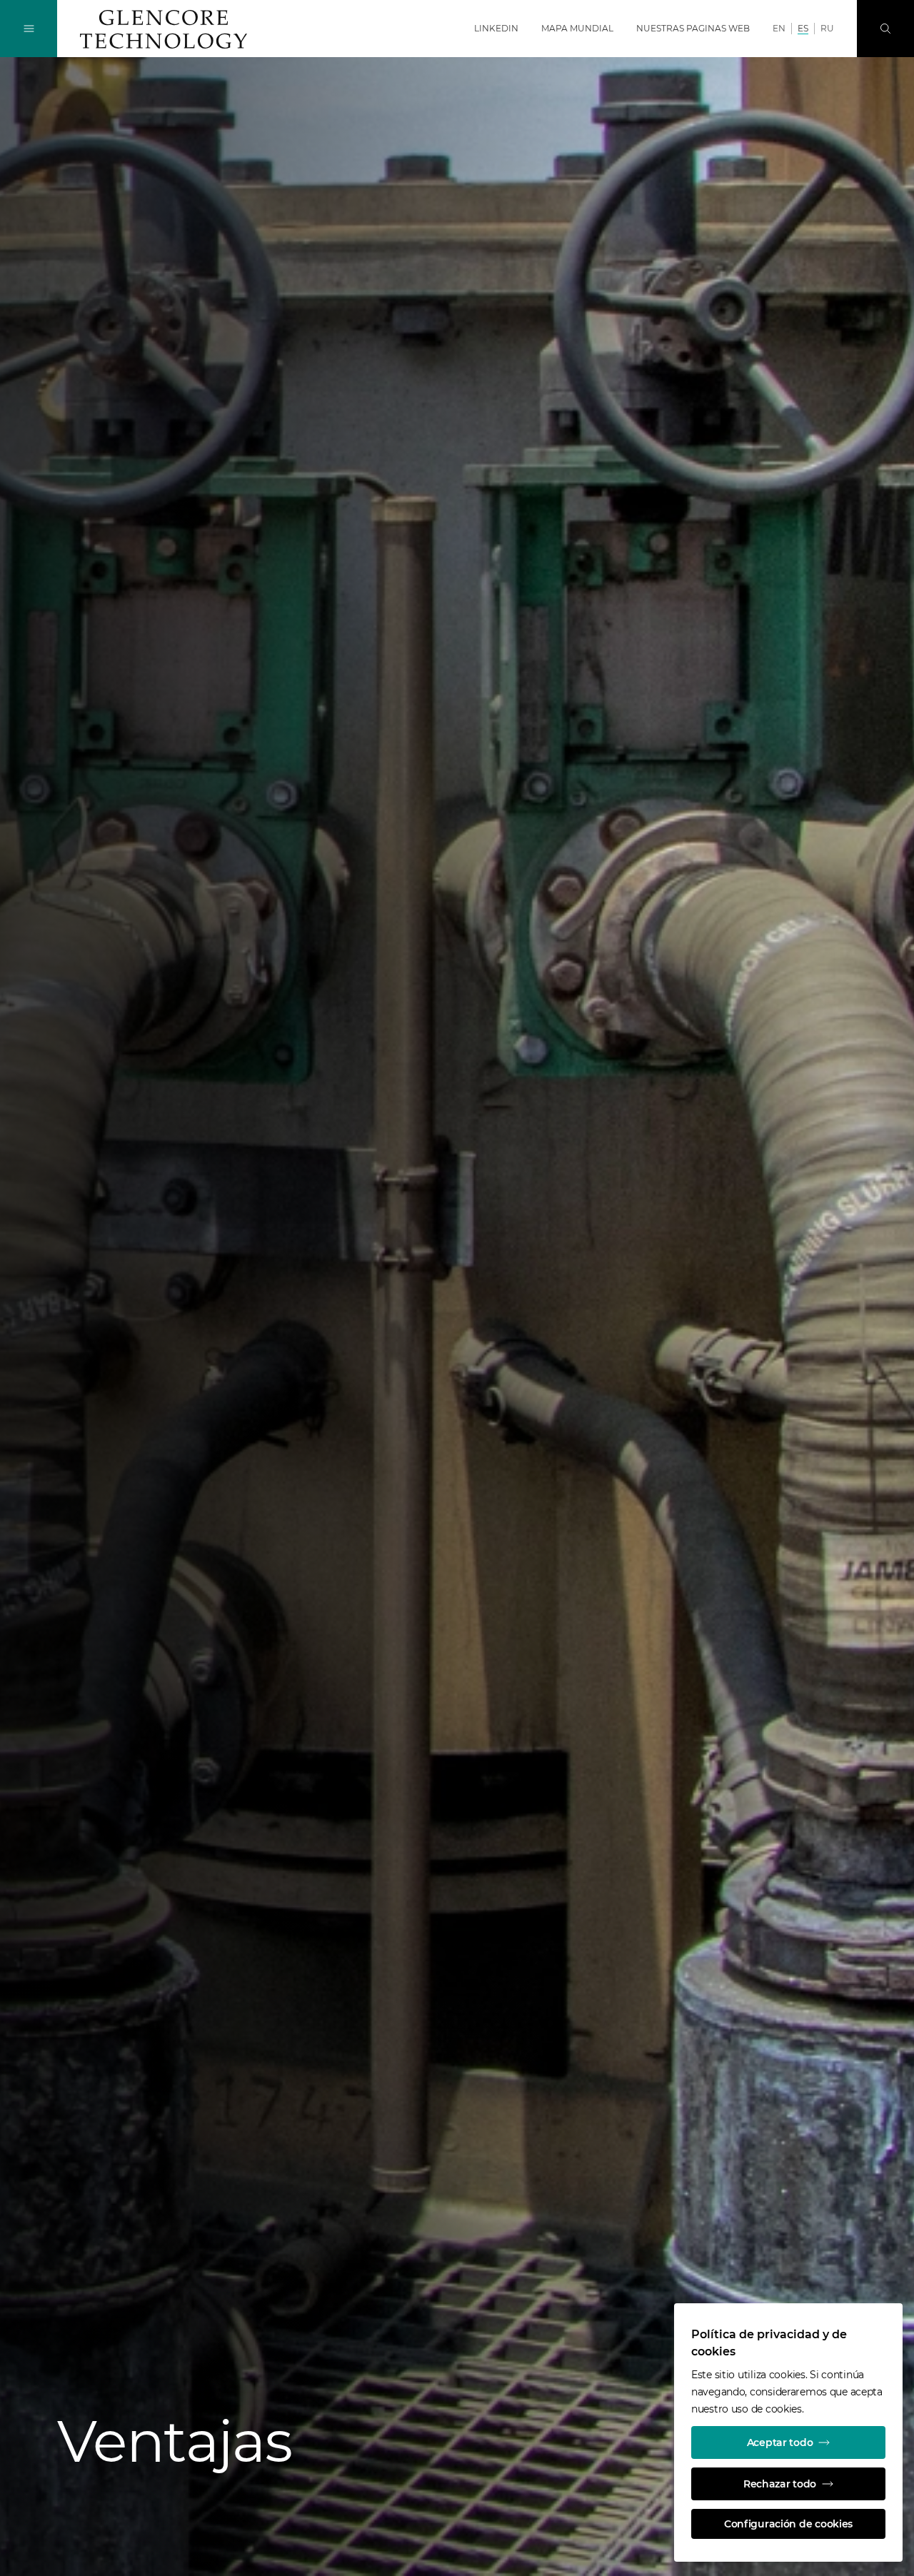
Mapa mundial (577, 28)
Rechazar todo (780, 2484)
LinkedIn (496, 28)
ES (803, 28)
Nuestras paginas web (693, 28)
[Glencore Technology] (164, 29)
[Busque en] (885, 29)
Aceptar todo (780, 2442)
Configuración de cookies (788, 2524)
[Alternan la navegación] (29, 29)
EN (779, 28)
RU (827, 28)
